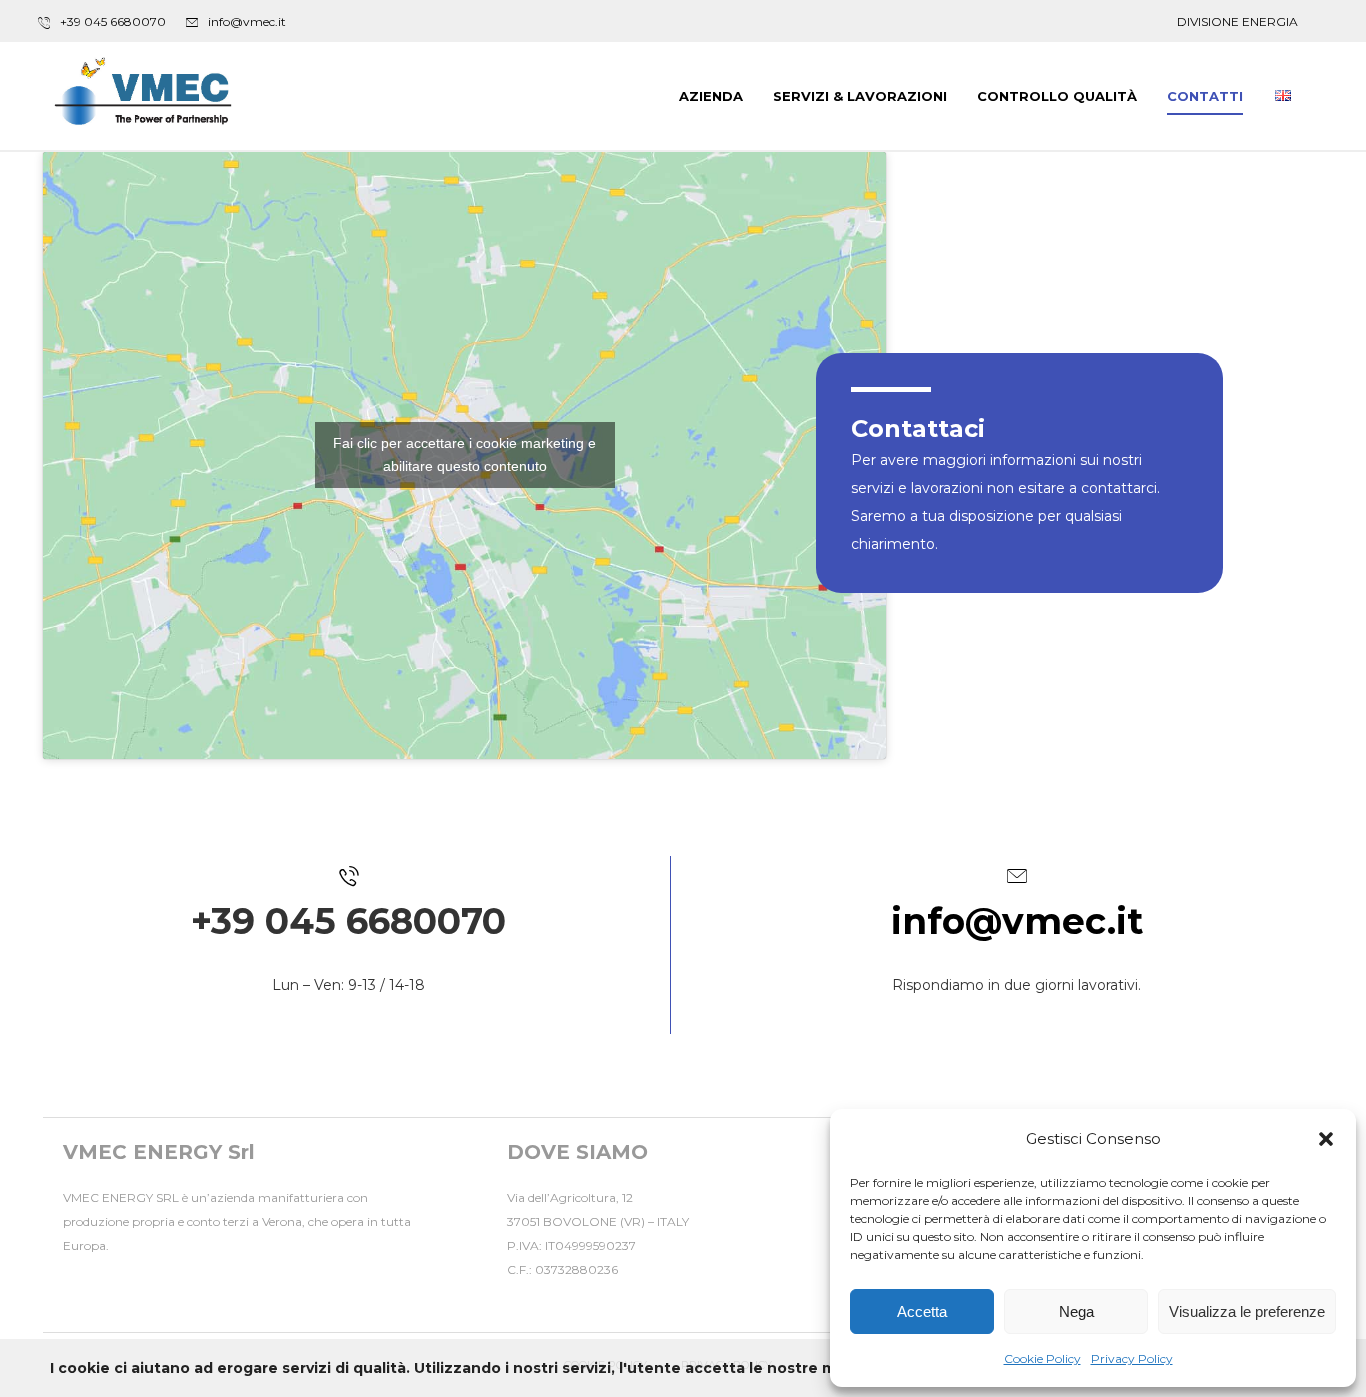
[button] (1326, 1139)
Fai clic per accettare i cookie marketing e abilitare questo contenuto (464, 454)
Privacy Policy (1132, 1358)
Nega (1076, 1311)
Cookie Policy (1042, 1358)
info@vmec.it (1017, 921)
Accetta (922, 1311)
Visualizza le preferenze (1247, 1311)
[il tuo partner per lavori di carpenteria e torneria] (143, 94)
